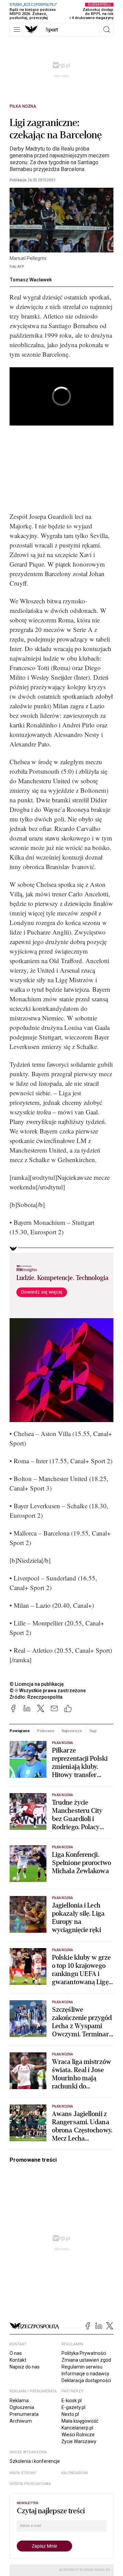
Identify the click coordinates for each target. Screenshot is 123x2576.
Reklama (19, 2401)
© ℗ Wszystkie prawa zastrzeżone (48, 1691)
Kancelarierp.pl (77, 2428)
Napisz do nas (25, 2367)
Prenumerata (24, 2414)
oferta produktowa (30, 2484)
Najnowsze (72, 1731)
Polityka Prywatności (84, 2353)
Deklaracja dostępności (86, 2380)
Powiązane (20, 1731)
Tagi (93, 1731)
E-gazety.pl (73, 2407)
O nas (16, 2353)
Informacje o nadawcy (85, 2374)
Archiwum (21, 2421)
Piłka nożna (23, 106)
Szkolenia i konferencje (35, 2461)
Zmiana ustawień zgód (86, 2360)
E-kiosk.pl (72, 2401)
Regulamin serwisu (82, 2367)
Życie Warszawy (79, 2441)
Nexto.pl (70, 2414)
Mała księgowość (80, 2421)
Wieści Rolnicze (78, 2435)
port (52, 30)
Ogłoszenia (22, 2407)
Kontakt (18, 2360)
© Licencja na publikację (37, 1684)
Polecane (46, 1731)
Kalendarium (75, 2473)
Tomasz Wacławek (31, 280)
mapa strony (23, 2473)
